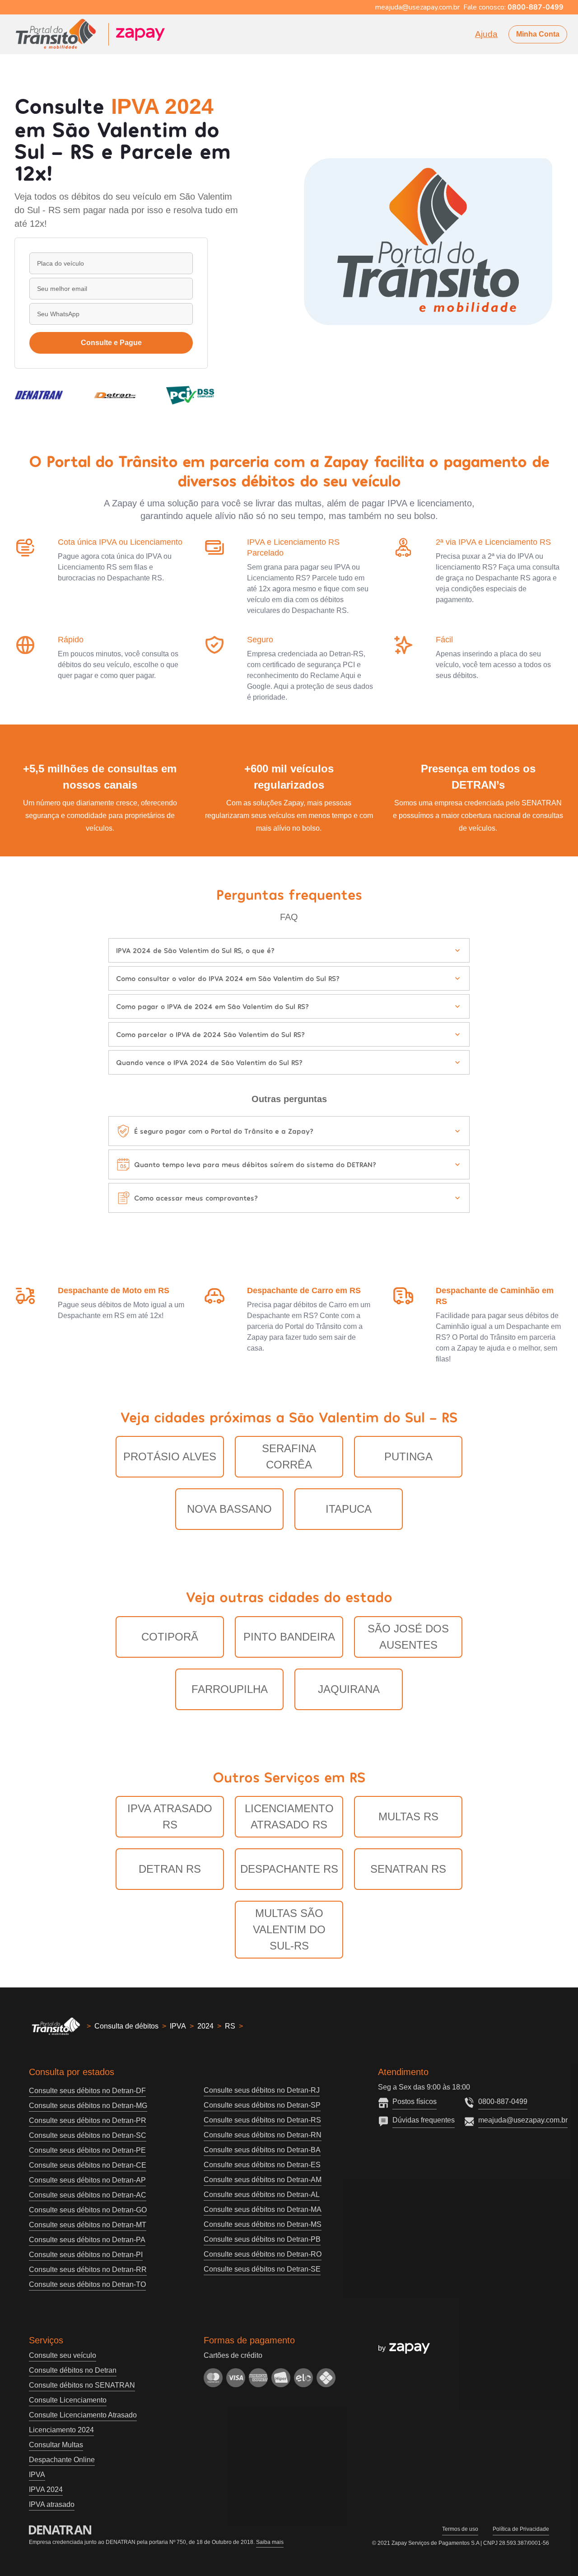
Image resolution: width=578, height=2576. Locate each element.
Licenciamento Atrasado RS (289, 1816)
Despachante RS (289, 1869)
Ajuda (486, 34)
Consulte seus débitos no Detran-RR (88, 2270)
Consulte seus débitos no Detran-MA (263, 2209)
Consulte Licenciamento (68, 2400)
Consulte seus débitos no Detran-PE (87, 2150)
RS (230, 2026)
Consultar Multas (56, 2445)
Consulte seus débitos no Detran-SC (88, 2135)
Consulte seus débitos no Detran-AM (263, 2180)
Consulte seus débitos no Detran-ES (262, 2165)
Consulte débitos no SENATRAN (82, 2385)
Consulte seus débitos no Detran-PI (86, 2255)
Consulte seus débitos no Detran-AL (262, 2195)
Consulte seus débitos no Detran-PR (88, 2120)
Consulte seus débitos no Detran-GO (88, 2210)
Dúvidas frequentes (424, 2120)
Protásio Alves (170, 1456)
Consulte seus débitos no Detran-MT (88, 2225)
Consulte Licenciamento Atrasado (83, 2415)
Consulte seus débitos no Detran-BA (262, 2150)
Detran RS (170, 1869)
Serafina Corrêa (289, 1456)
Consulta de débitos (126, 2026)
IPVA (178, 2026)
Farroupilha (230, 1689)
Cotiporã (170, 1637)
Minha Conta (538, 34)
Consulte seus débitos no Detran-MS (263, 2224)
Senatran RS (408, 1869)
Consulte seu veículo (63, 2355)
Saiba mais (270, 2542)
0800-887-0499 (503, 2101)
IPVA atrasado (52, 2504)
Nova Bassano (229, 1509)
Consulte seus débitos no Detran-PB (262, 2239)
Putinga (408, 1456)
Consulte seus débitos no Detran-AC (88, 2195)
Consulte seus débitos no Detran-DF (87, 2091)
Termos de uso (460, 2529)
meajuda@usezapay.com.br (523, 2120)
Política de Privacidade (521, 2529)
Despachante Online (62, 2460)
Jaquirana (349, 1689)
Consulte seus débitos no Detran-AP (87, 2180)
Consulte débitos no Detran (73, 2370)
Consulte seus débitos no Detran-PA (87, 2240)
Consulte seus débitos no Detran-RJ (262, 2090)
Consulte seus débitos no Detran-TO (87, 2284)
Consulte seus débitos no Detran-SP (262, 2105)
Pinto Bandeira (289, 1637)
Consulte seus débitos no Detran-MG (88, 2106)
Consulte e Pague (111, 343)
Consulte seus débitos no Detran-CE (88, 2165)
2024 (205, 2026)
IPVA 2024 (46, 2490)
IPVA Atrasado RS (170, 1816)
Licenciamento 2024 (61, 2430)
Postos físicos (415, 2101)
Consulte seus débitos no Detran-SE (262, 2269)
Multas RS (408, 1816)
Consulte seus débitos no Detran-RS (262, 2120)
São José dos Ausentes (408, 1637)
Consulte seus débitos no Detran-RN (263, 2135)
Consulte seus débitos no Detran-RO (263, 2254)
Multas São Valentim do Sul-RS (289, 1929)
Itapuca (349, 1509)
